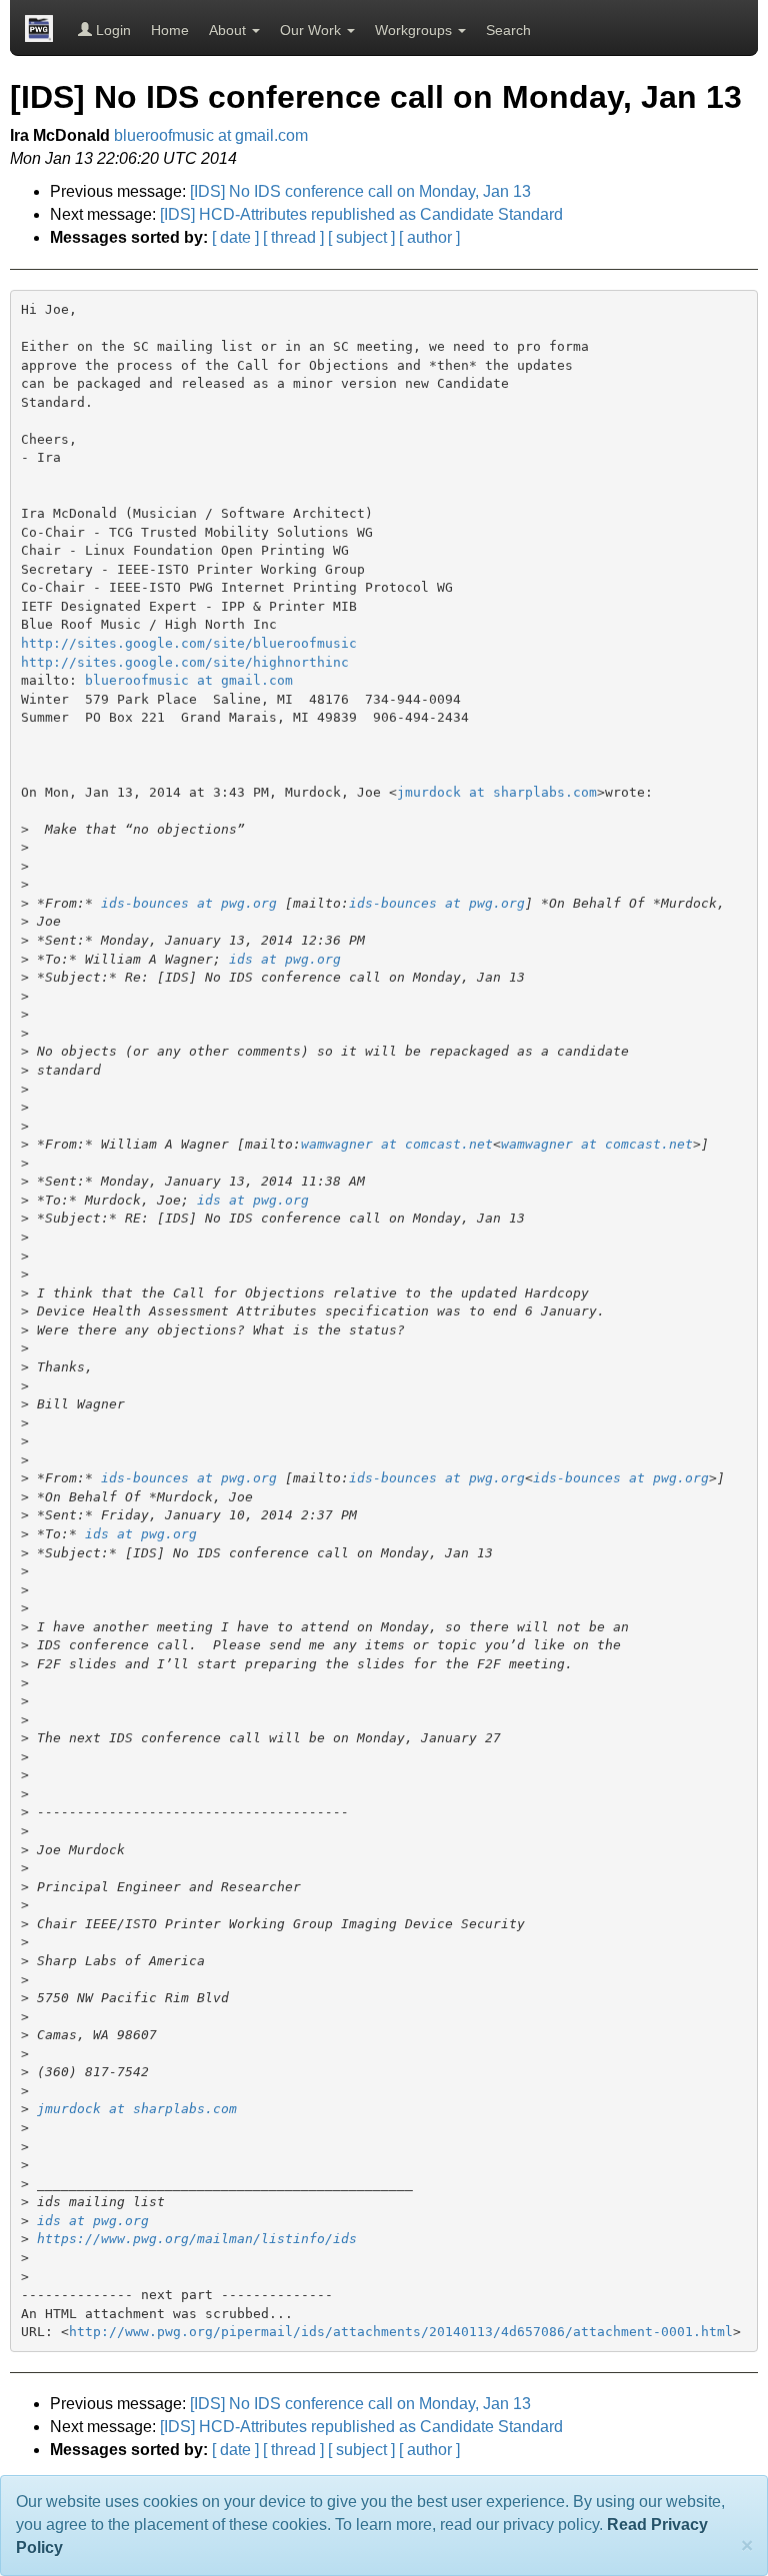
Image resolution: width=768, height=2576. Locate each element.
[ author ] (429, 237)
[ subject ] (361, 237)
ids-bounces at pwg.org (189, 903)
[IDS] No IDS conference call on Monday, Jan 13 (360, 191)
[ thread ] (293, 237)
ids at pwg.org (285, 959)
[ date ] (235, 237)
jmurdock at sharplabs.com (497, 792)
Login (111, 30)
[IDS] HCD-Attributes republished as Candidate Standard (361, 214)
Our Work (312, 30)
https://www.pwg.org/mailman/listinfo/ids (197, 2239)
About (229, 30)
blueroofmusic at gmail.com (211, 135)
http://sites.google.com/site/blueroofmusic (189, 643)
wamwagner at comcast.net (397, 1144)
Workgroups (415, 30)
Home (170, 30)
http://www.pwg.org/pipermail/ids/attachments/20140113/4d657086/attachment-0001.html (401, 2332)
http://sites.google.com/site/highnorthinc (185, 662)
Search (508, 30)
